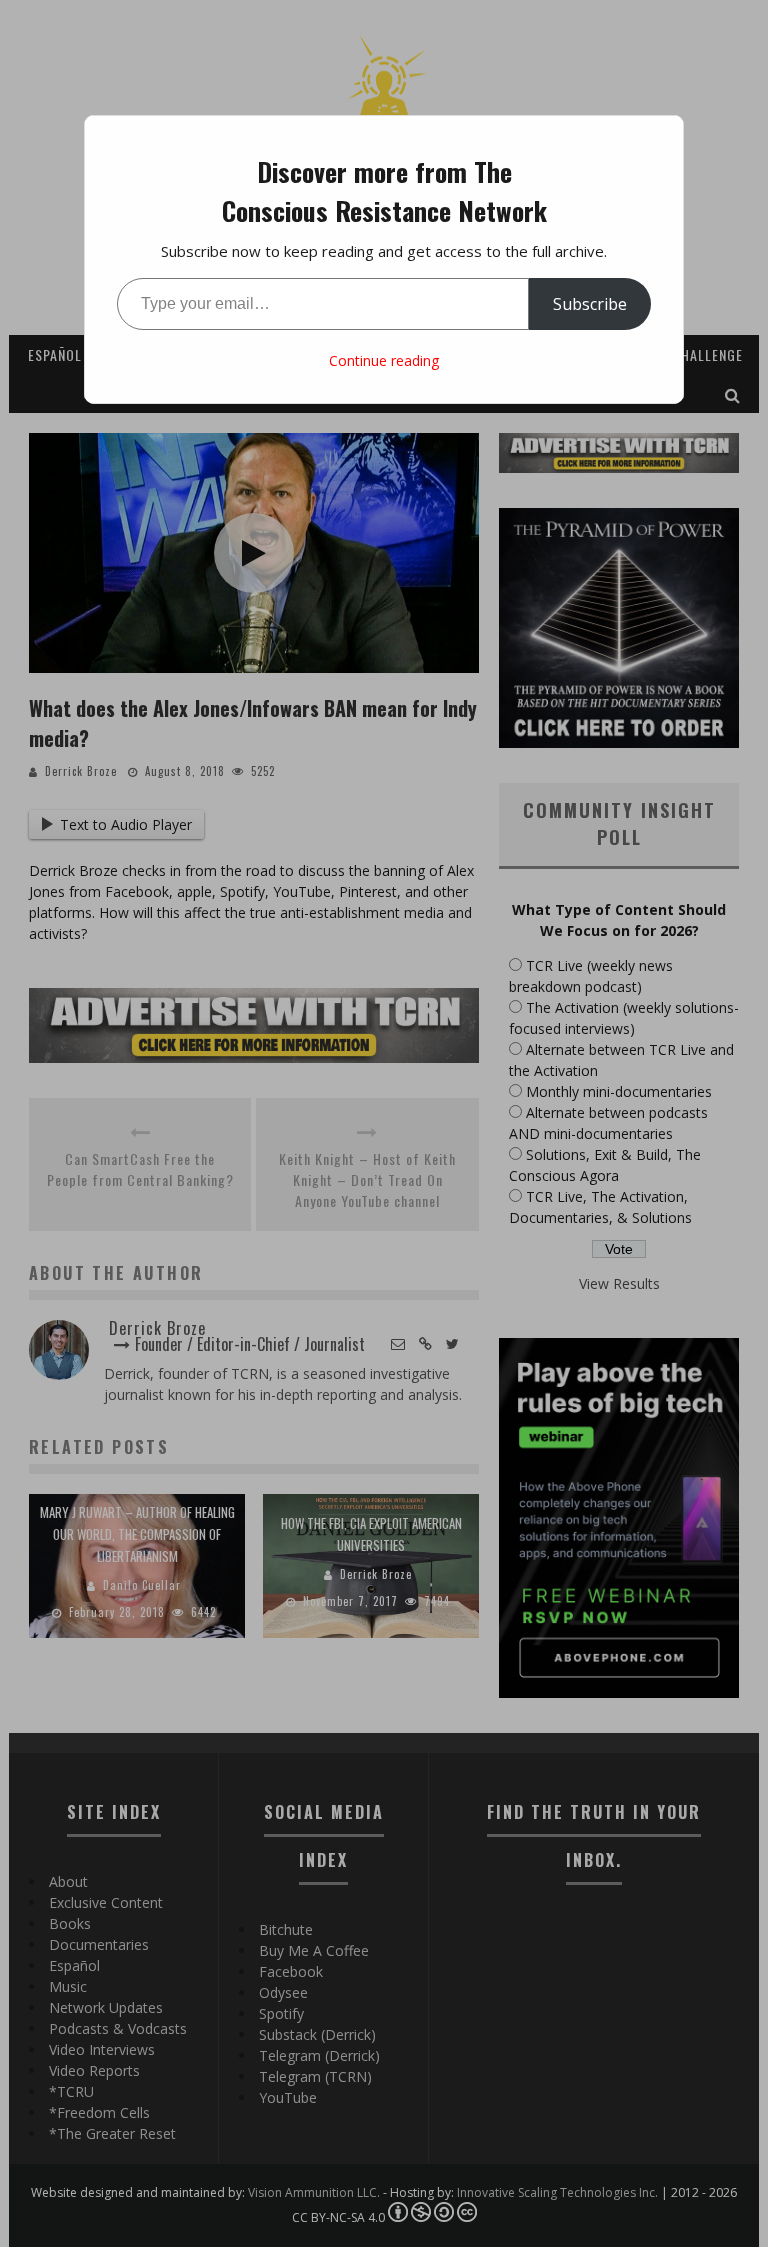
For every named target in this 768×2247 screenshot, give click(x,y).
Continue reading (384, 360)
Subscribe (590, 304)
